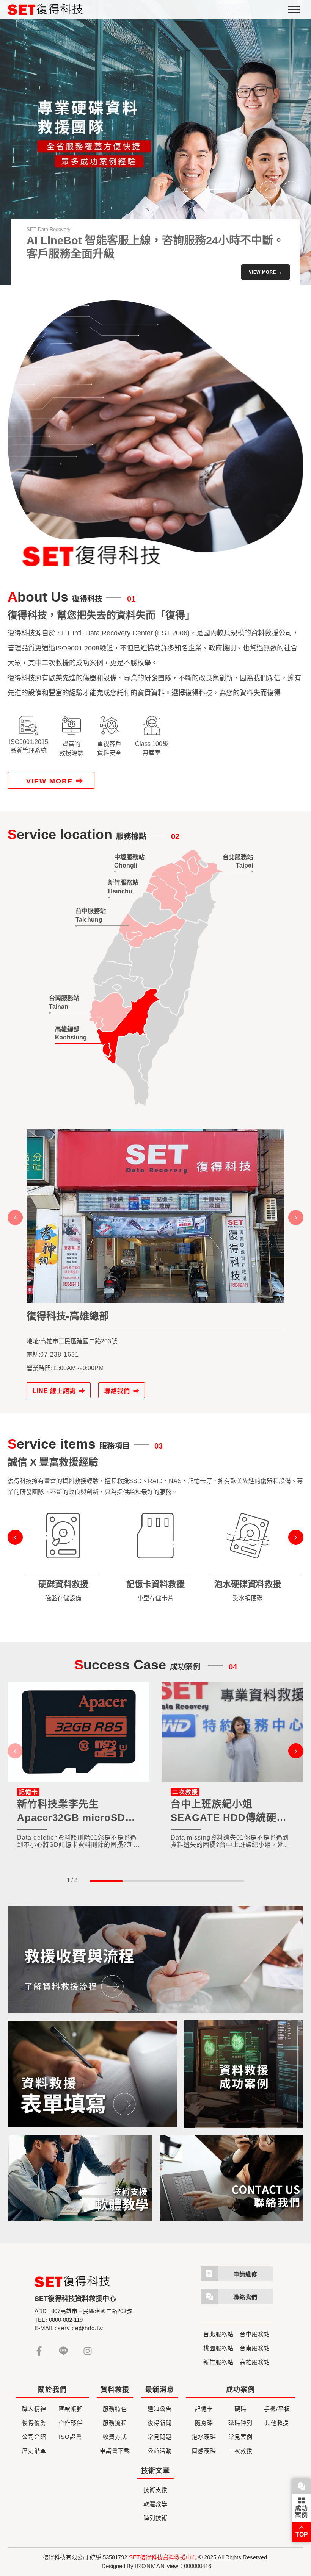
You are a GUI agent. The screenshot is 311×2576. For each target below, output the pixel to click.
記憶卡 (204, 2409)
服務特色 (115, 2409)
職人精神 (34, 2409)
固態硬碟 (204, 2451)
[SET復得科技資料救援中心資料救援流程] (155, 1959)
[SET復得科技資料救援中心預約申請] (92, 2074)
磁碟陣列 (240, 2423)
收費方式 (115, 2437)
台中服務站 (255, 2334)
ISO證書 (70, 2437)
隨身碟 (204, 2423)
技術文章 (155, 2471)
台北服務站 (218, 2334)
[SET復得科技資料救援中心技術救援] (80, 2178)
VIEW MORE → (265, 272)
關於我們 (52, 2390)
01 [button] (185, 190)
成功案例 (302, 2512)
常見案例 (240, 2437)
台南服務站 (255, 2348)
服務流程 (115, 2423)
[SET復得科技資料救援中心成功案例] (244, 2074)
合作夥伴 (71, 2423)
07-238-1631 (60, 1354)
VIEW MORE (49, 781)
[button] (268, 190)
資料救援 (115, 2390)
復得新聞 (160, 2423)
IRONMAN (150, 2566)
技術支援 (155, 2490)
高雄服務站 (255, 2362)
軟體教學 (155, 2504)
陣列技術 (155, 2518)
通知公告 (160, 2409)
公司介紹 (34, 2437)
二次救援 (240, 2451)
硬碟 (240, 2409)
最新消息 (160, 2390)
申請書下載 (115, 2451)
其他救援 (277, 2423)
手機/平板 (277, 2409)
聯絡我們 (117, 1391)
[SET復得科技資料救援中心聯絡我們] (231, 2178)
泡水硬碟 (204, 2437)
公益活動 (160, 2451)
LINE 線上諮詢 (54, 1391)
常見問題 (160, 2437)
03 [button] (250, 190)
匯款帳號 (71, 2409)
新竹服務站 (218, 2362)
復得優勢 (34, 2423)
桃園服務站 (218, 2348)
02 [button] (203, 190)
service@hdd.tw (80, 2328)
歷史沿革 (34, 2451)
